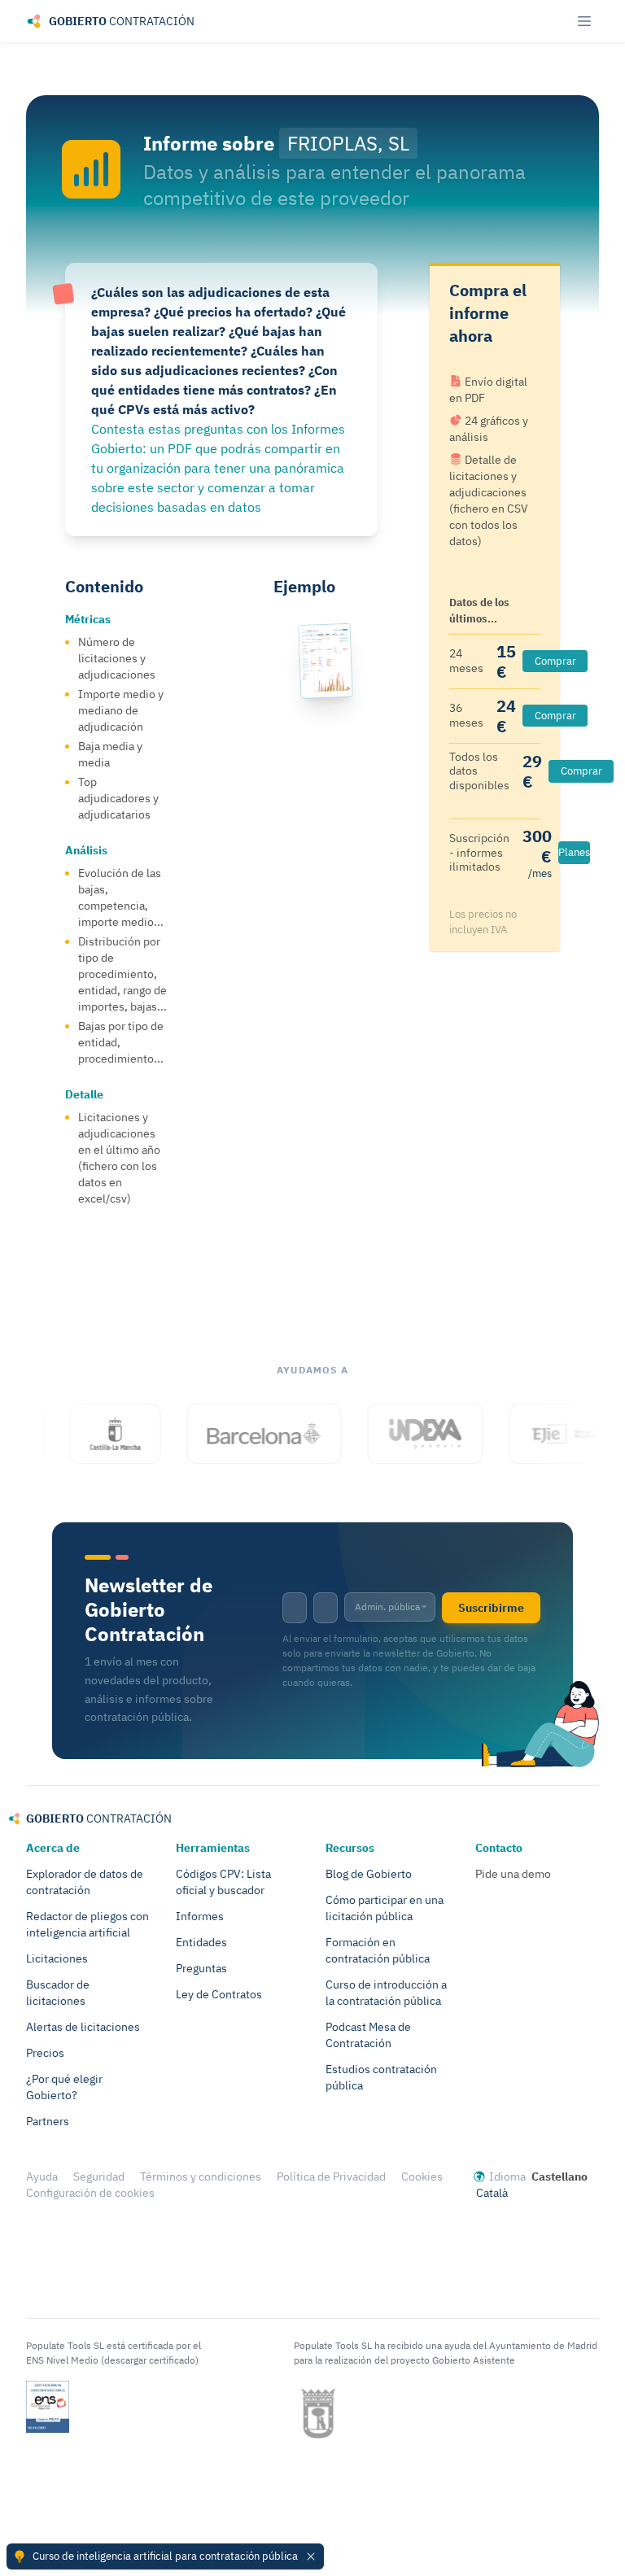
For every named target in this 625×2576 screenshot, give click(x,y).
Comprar (555, 661)
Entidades (201, 1942)
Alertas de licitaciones (83, 2027)
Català (492, 2193)
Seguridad (99, 2177)
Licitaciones (57, 1958)
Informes (200, 1916)
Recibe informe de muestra (332, 926)
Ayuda (42, 2177)
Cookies (422, 2177)
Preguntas (201, 1968)
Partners (48, 2121)
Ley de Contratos (219, 1994)
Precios (45, 2053)
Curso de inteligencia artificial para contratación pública (165, 2556)
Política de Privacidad (331, 2177)
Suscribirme (491, 1608)
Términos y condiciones (201, 2177)
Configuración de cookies (90, 2193)
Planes (574, 852)
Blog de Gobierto (369, 1874)
